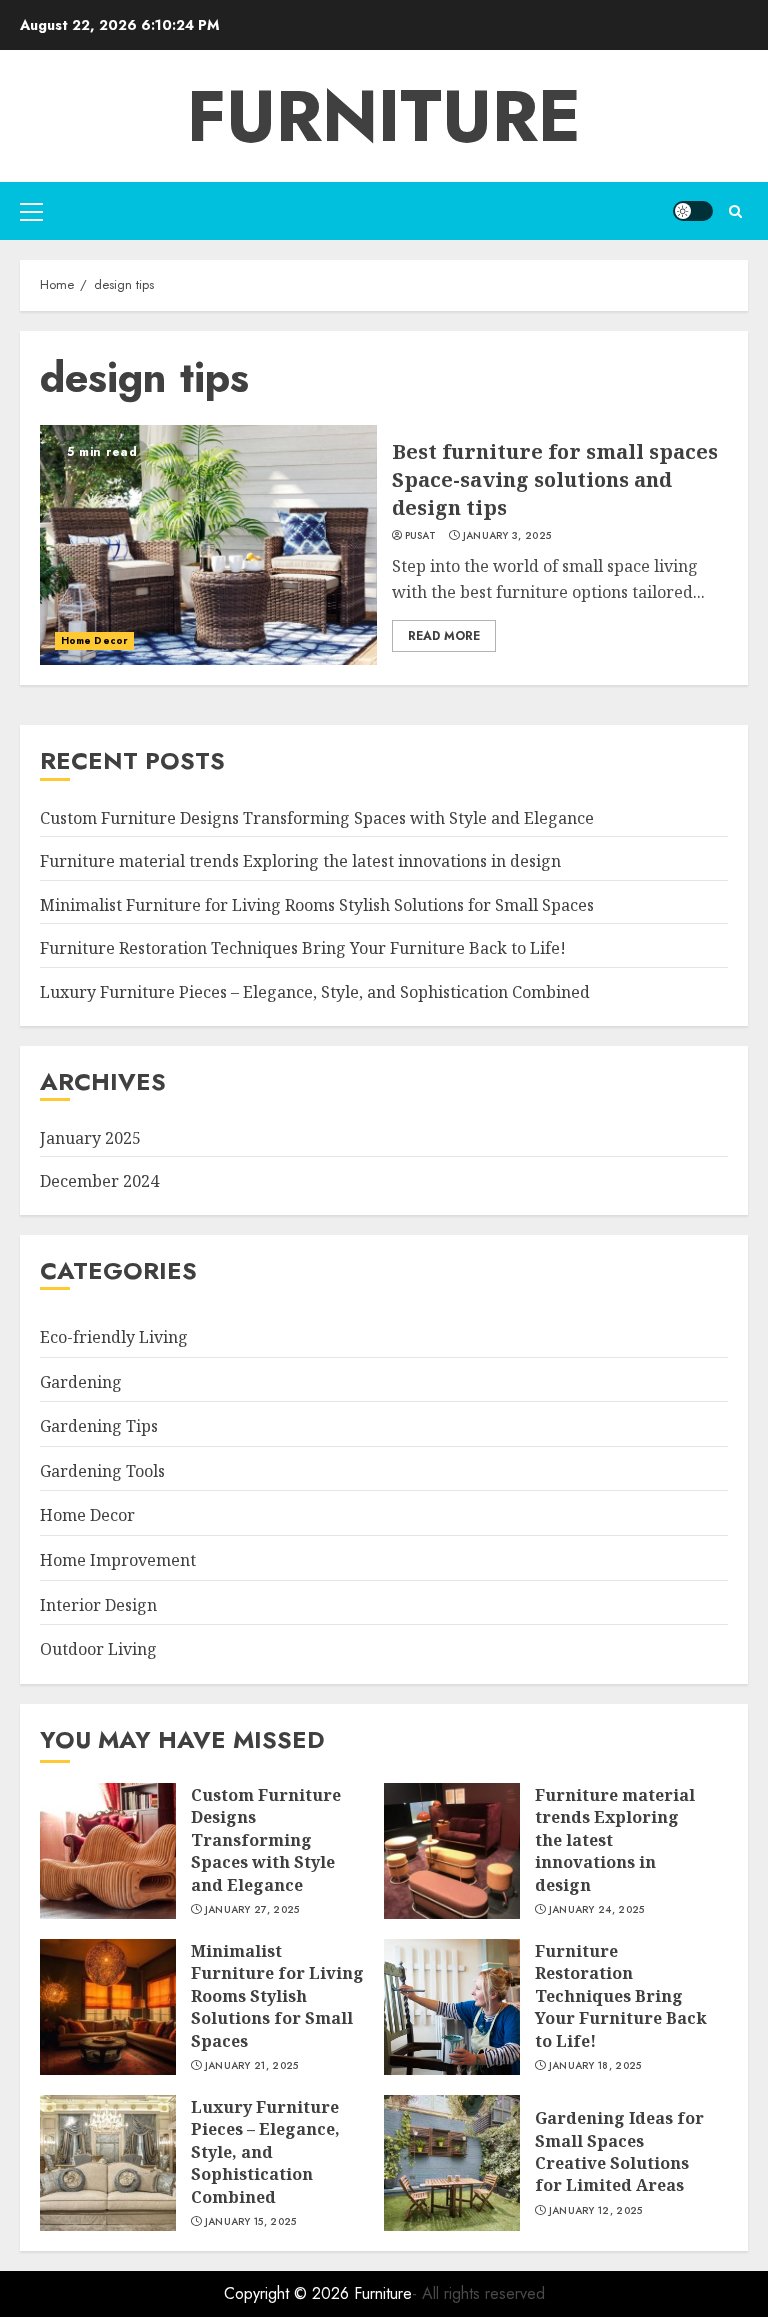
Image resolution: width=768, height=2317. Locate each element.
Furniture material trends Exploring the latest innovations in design (300, 861)
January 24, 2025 (597, 1910)
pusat (421, 536)
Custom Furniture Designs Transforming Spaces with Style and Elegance (317, 818)
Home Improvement (118, 1560)
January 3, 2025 (507, 536)
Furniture (384, 116)
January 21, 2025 (252, 2066)
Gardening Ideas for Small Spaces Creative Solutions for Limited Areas (619, 2151)
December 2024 (99, 1181)
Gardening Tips (99, 1426)
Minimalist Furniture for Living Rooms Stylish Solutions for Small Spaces (317, 905)
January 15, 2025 (251, 2222)
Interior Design (98, 1605)
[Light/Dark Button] (693, 211)
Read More (444, 636)
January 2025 (90, 1138)
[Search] (735, 211)
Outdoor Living (98, 1649)
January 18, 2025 (595, 2066)
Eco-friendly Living (114, 1337)
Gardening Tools (102, 1471)
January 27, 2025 (252, 1910)
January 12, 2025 (596, 2211)
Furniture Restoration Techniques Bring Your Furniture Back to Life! (303, 948)
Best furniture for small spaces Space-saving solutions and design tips (555, 479)
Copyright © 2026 (289, 2293)
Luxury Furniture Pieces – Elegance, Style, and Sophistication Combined (315, 992)
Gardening (81, 1382)
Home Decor (94, 640)
